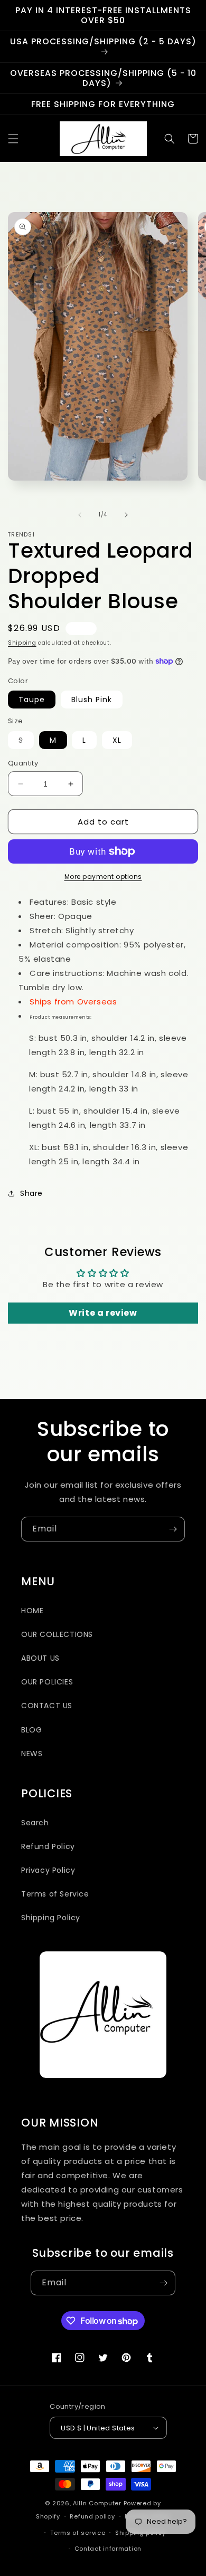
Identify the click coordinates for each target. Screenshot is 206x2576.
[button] (13, 139)
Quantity (23, 763)
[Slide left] (80, 515)
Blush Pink (92, 700)
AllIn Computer (97, 2503)
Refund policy (92, 2516)
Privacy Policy (48, 1870)
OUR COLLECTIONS (57, 1634)
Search (35, 1823)
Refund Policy (48, 1846)
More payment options (103, 877)
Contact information (108, 2549)
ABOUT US (40, 1658)
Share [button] (31, 1193)
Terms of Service (55, 1894)
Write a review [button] (103, 1313)
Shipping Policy (51, 1918)
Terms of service (78, 2533)
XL (117, 740)
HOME (32, 1611)
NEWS (32, 1754)
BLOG (31, 1730)
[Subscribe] (173, 1529)
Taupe (32, 700)
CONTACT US (47, 1706)
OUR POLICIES (47, 1682)
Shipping (22, 643)
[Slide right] (126, 515)
